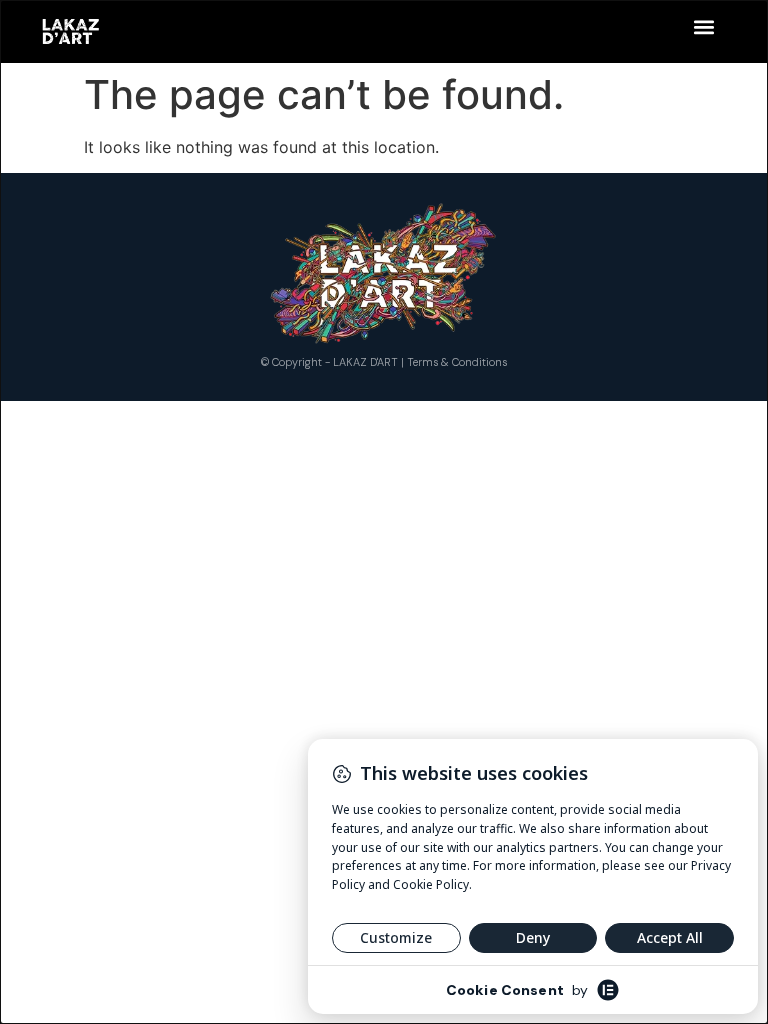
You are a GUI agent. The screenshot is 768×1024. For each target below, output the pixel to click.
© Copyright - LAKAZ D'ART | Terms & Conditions (384, 362)
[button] (703, 26)
